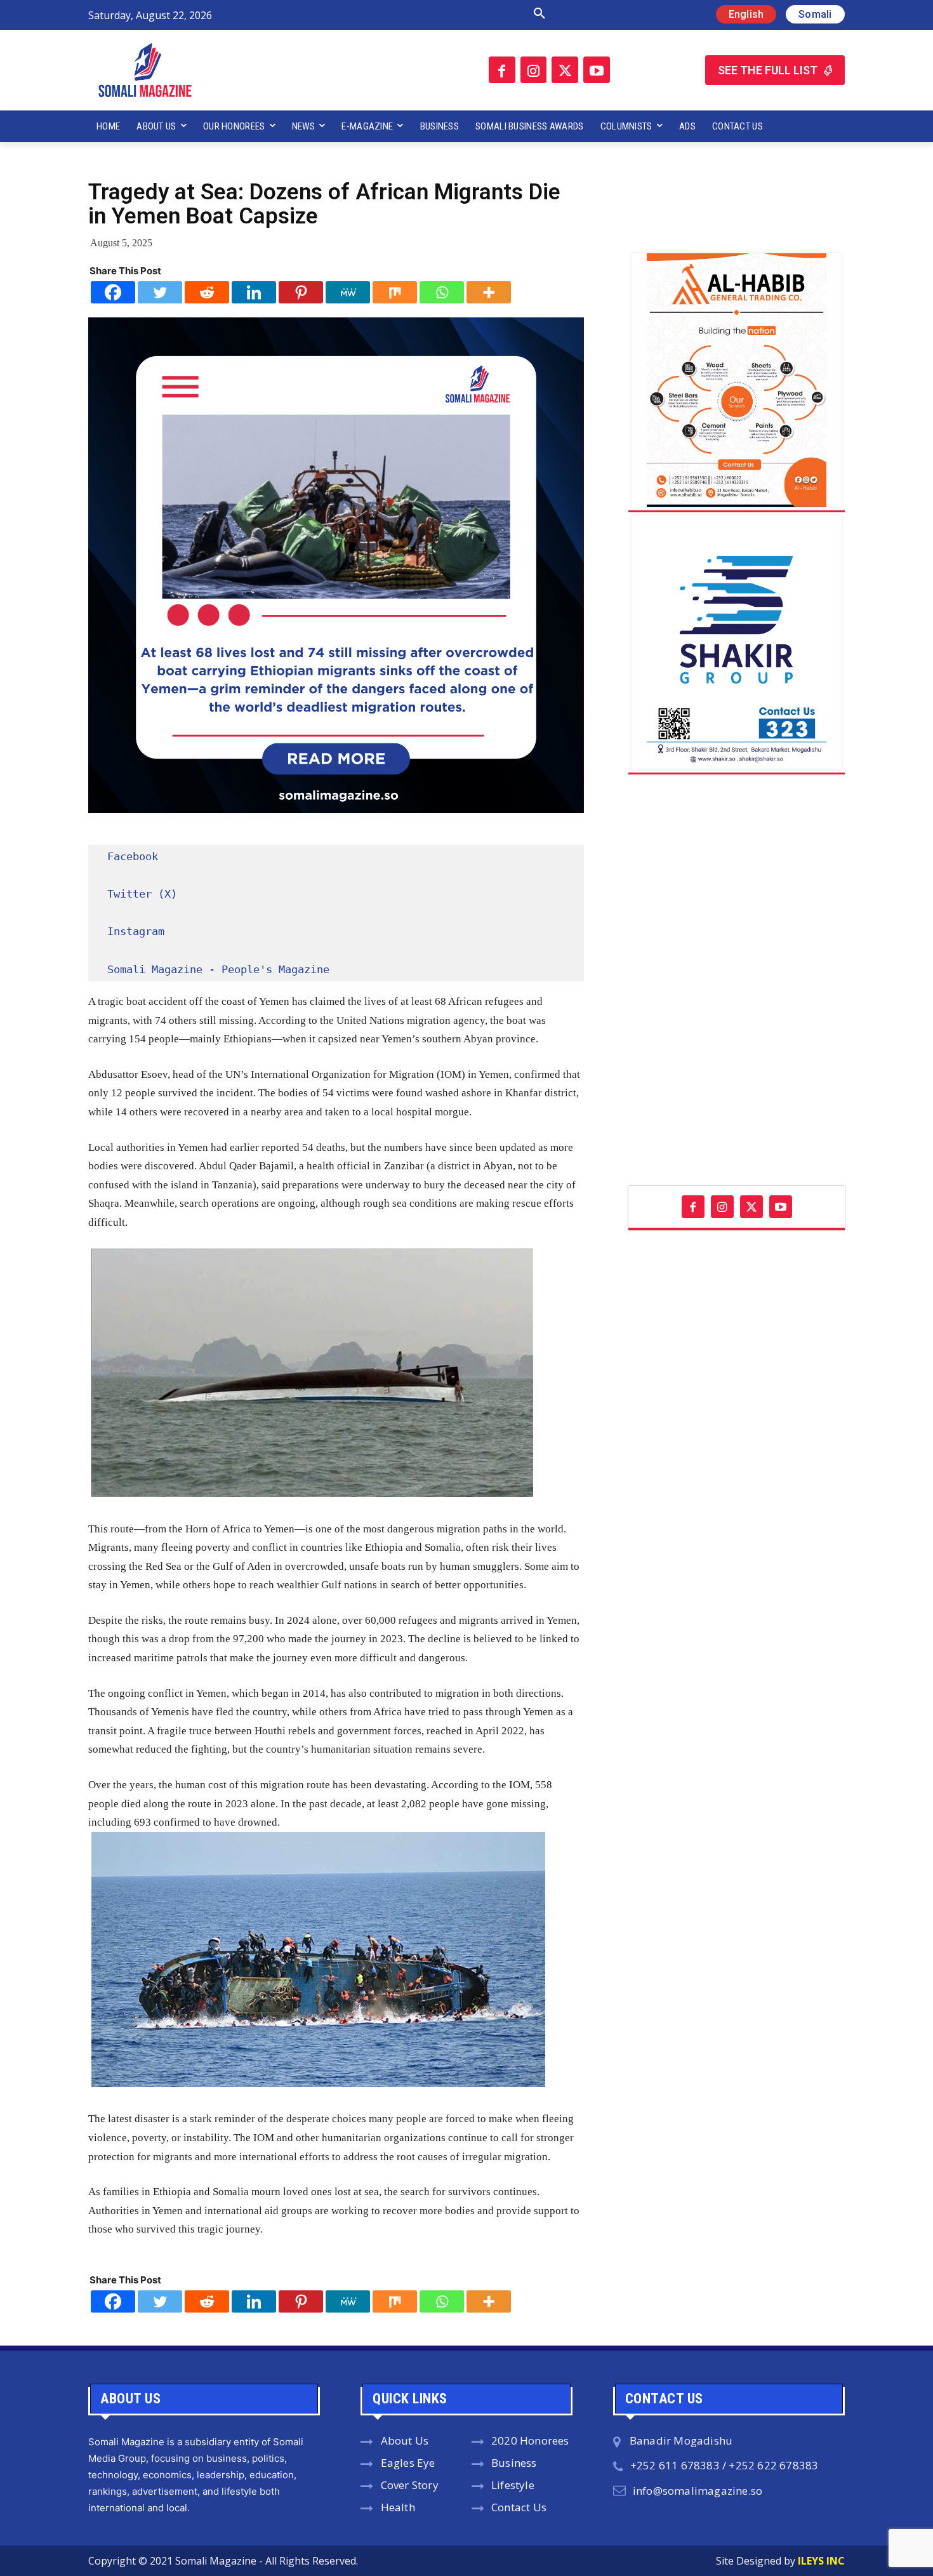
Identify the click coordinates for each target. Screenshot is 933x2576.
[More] (489, 292)
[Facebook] (502, 70)
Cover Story (410, 2485)
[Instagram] (534, 70)
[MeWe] (348, 292)
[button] (405, 14)
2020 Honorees (530, 2440)
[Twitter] (565, 70)
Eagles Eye (408, 2463)
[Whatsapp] (442, 292)
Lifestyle (513, 2485)
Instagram (136, 931)
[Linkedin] (254, 292)
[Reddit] (207, 292)
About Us (405, 2440)
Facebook (133, 856)
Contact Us (519, 2507)
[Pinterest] (301, 292)
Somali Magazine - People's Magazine (218, 969)
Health (398, 2507)
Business (514, 2463)
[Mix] (395, 292)
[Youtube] (597, 70)
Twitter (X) (142, 894)
